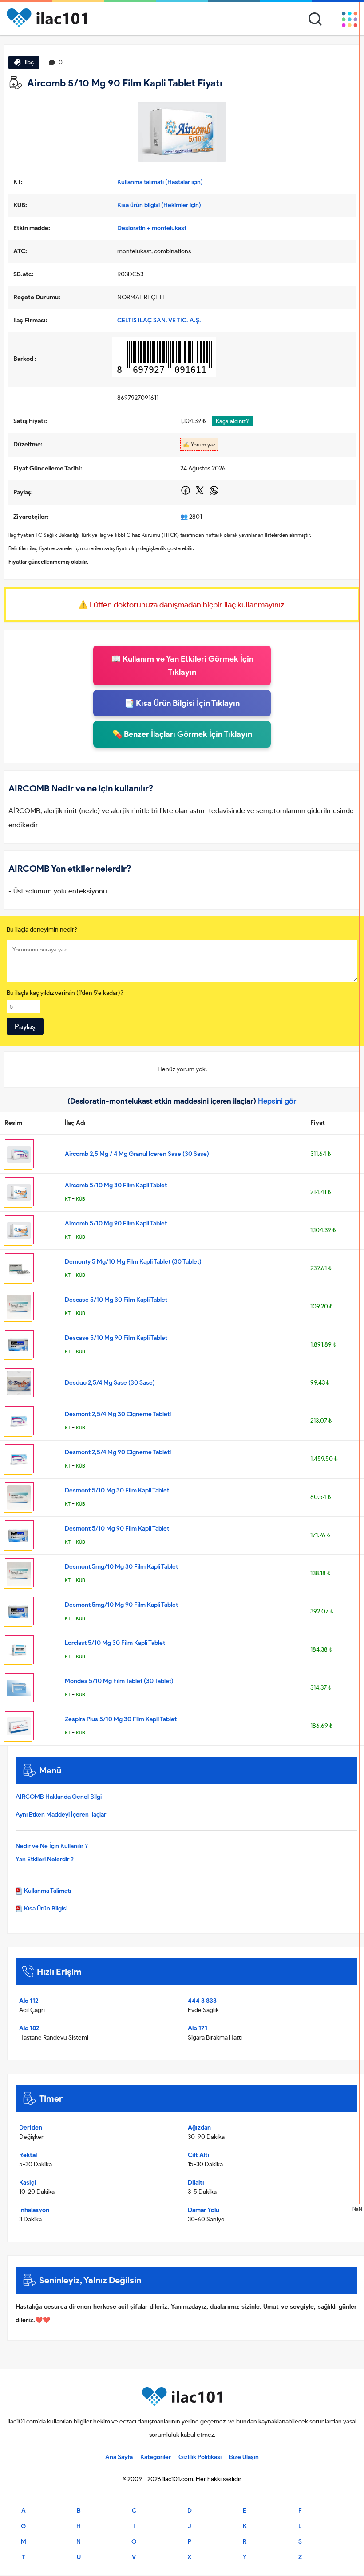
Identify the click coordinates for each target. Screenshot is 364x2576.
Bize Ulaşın (244, 2457)
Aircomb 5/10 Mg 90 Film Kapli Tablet (116, 1223)
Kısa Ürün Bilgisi (45, 1909)
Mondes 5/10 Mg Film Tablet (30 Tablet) (119, 1681)
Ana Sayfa (119, 2457)
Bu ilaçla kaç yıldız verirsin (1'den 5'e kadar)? (65, 993)
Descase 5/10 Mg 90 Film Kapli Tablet (116, 1338)
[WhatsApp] (214, 494)
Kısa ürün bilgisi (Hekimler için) (159, 205)
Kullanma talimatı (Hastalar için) (160, 182)
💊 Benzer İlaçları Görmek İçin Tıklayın (182, 734)
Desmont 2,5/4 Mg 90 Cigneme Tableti (118, 1452)
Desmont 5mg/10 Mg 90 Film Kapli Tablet (121, 1605)
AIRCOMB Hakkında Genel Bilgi (59, 1797)
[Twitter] (200, 494)
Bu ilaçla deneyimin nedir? (42, 930)
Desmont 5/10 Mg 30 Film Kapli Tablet (117, 1490)
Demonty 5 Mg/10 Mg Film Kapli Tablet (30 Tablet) (133, 1262)
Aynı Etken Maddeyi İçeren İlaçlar (61, 1815)
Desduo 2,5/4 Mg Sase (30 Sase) (110, 1383)
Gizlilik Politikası (200, 2457)
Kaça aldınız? (232, 421)
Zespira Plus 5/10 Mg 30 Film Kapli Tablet (121, 1719)
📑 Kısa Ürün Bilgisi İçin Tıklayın (182, 703)
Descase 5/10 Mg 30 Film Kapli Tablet (116, 1300)
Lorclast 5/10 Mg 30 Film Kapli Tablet (115, 1643)
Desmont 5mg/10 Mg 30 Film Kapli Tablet (121, 1567)
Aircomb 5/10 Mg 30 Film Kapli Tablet (116, 1185)
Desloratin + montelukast (152, 228)
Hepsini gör (277, 1101)
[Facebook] (186, 494)
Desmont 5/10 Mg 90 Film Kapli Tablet (117, 1529)
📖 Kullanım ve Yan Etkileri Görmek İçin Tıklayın (182, 666)
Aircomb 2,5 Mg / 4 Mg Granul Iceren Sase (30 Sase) (137, 1154)
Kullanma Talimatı (47, 1891)
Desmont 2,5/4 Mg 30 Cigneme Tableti (118, 1414)
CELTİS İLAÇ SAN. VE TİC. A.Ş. (159, 320)
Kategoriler (156, 2457)
